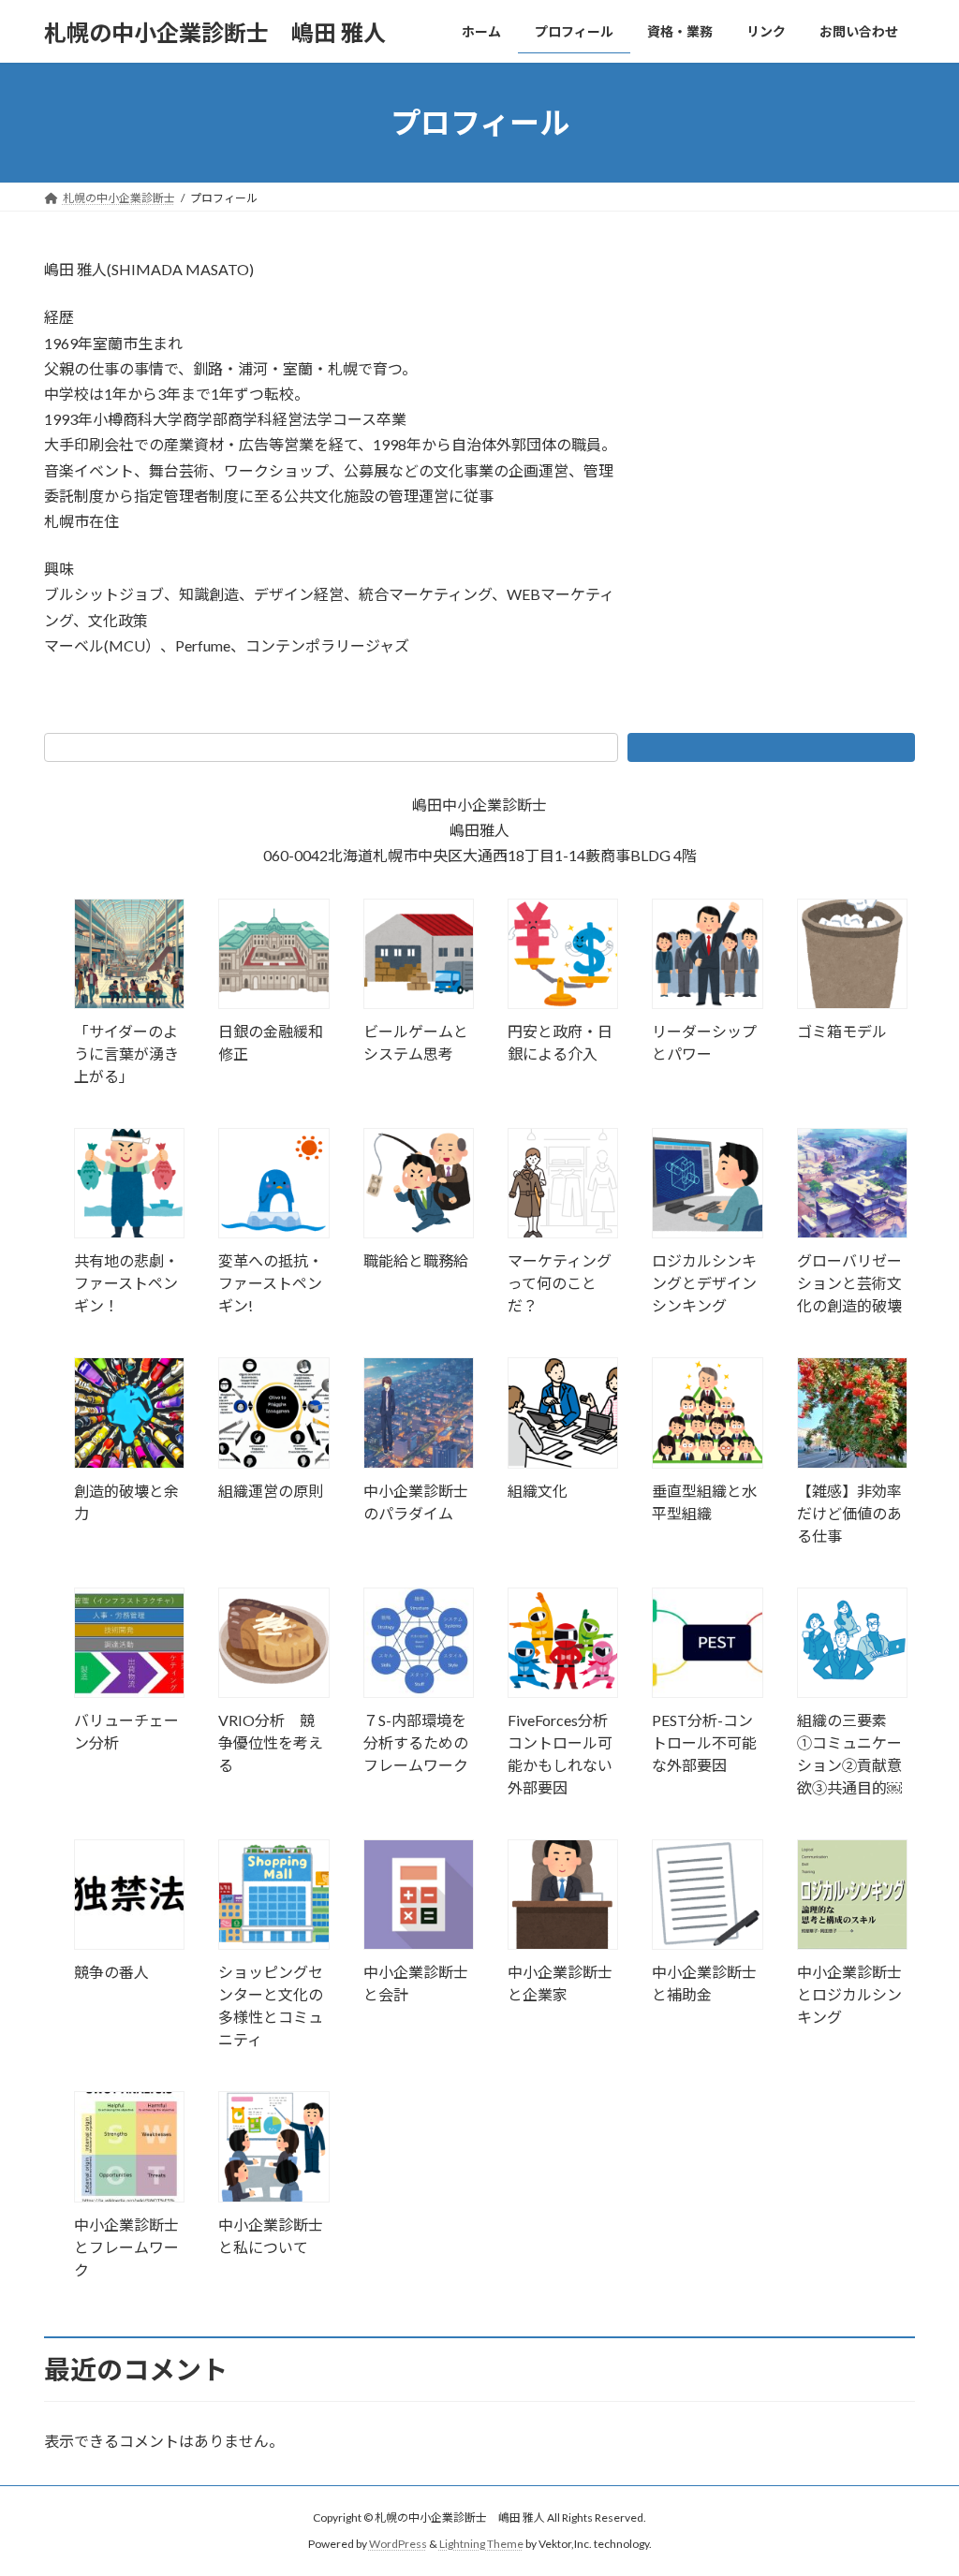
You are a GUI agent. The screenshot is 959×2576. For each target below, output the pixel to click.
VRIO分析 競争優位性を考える (271, 1742)
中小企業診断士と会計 (416, 1983)
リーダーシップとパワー (704, 1042)
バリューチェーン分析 (126, 1731)
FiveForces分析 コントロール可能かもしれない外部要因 (563, 1754)
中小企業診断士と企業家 (560, 1983)
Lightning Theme (481, 2544)
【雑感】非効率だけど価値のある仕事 (849, 1513)
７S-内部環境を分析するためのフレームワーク (416, 1742)
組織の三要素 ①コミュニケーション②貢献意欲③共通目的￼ (849, 1754)
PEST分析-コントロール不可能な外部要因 (704, 1742)
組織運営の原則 (271, 1491)
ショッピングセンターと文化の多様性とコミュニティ (271, 2005)
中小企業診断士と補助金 (704, 1983)
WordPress (398, 2544)
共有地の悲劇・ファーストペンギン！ (126, 1283)
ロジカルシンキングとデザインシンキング (704, 1283)
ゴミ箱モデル (842, 1031)
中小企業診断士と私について (271, 2236)
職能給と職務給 (416, 1260)
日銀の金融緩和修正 (271, 1042)
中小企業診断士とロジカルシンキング (849, 1994)
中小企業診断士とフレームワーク (126, 2247)
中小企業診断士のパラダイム (416, 1502)
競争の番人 (111, 1972)
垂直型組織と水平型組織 (704, 1502)
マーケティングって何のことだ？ (560, 1283)
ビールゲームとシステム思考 (416, 1042)
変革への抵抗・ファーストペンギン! (271, 1283)
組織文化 (538, 1491)
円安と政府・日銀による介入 (560, 1042)
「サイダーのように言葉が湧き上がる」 (126, 1054)
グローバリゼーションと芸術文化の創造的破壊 (849, 1283)
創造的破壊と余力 (126, 1502)
